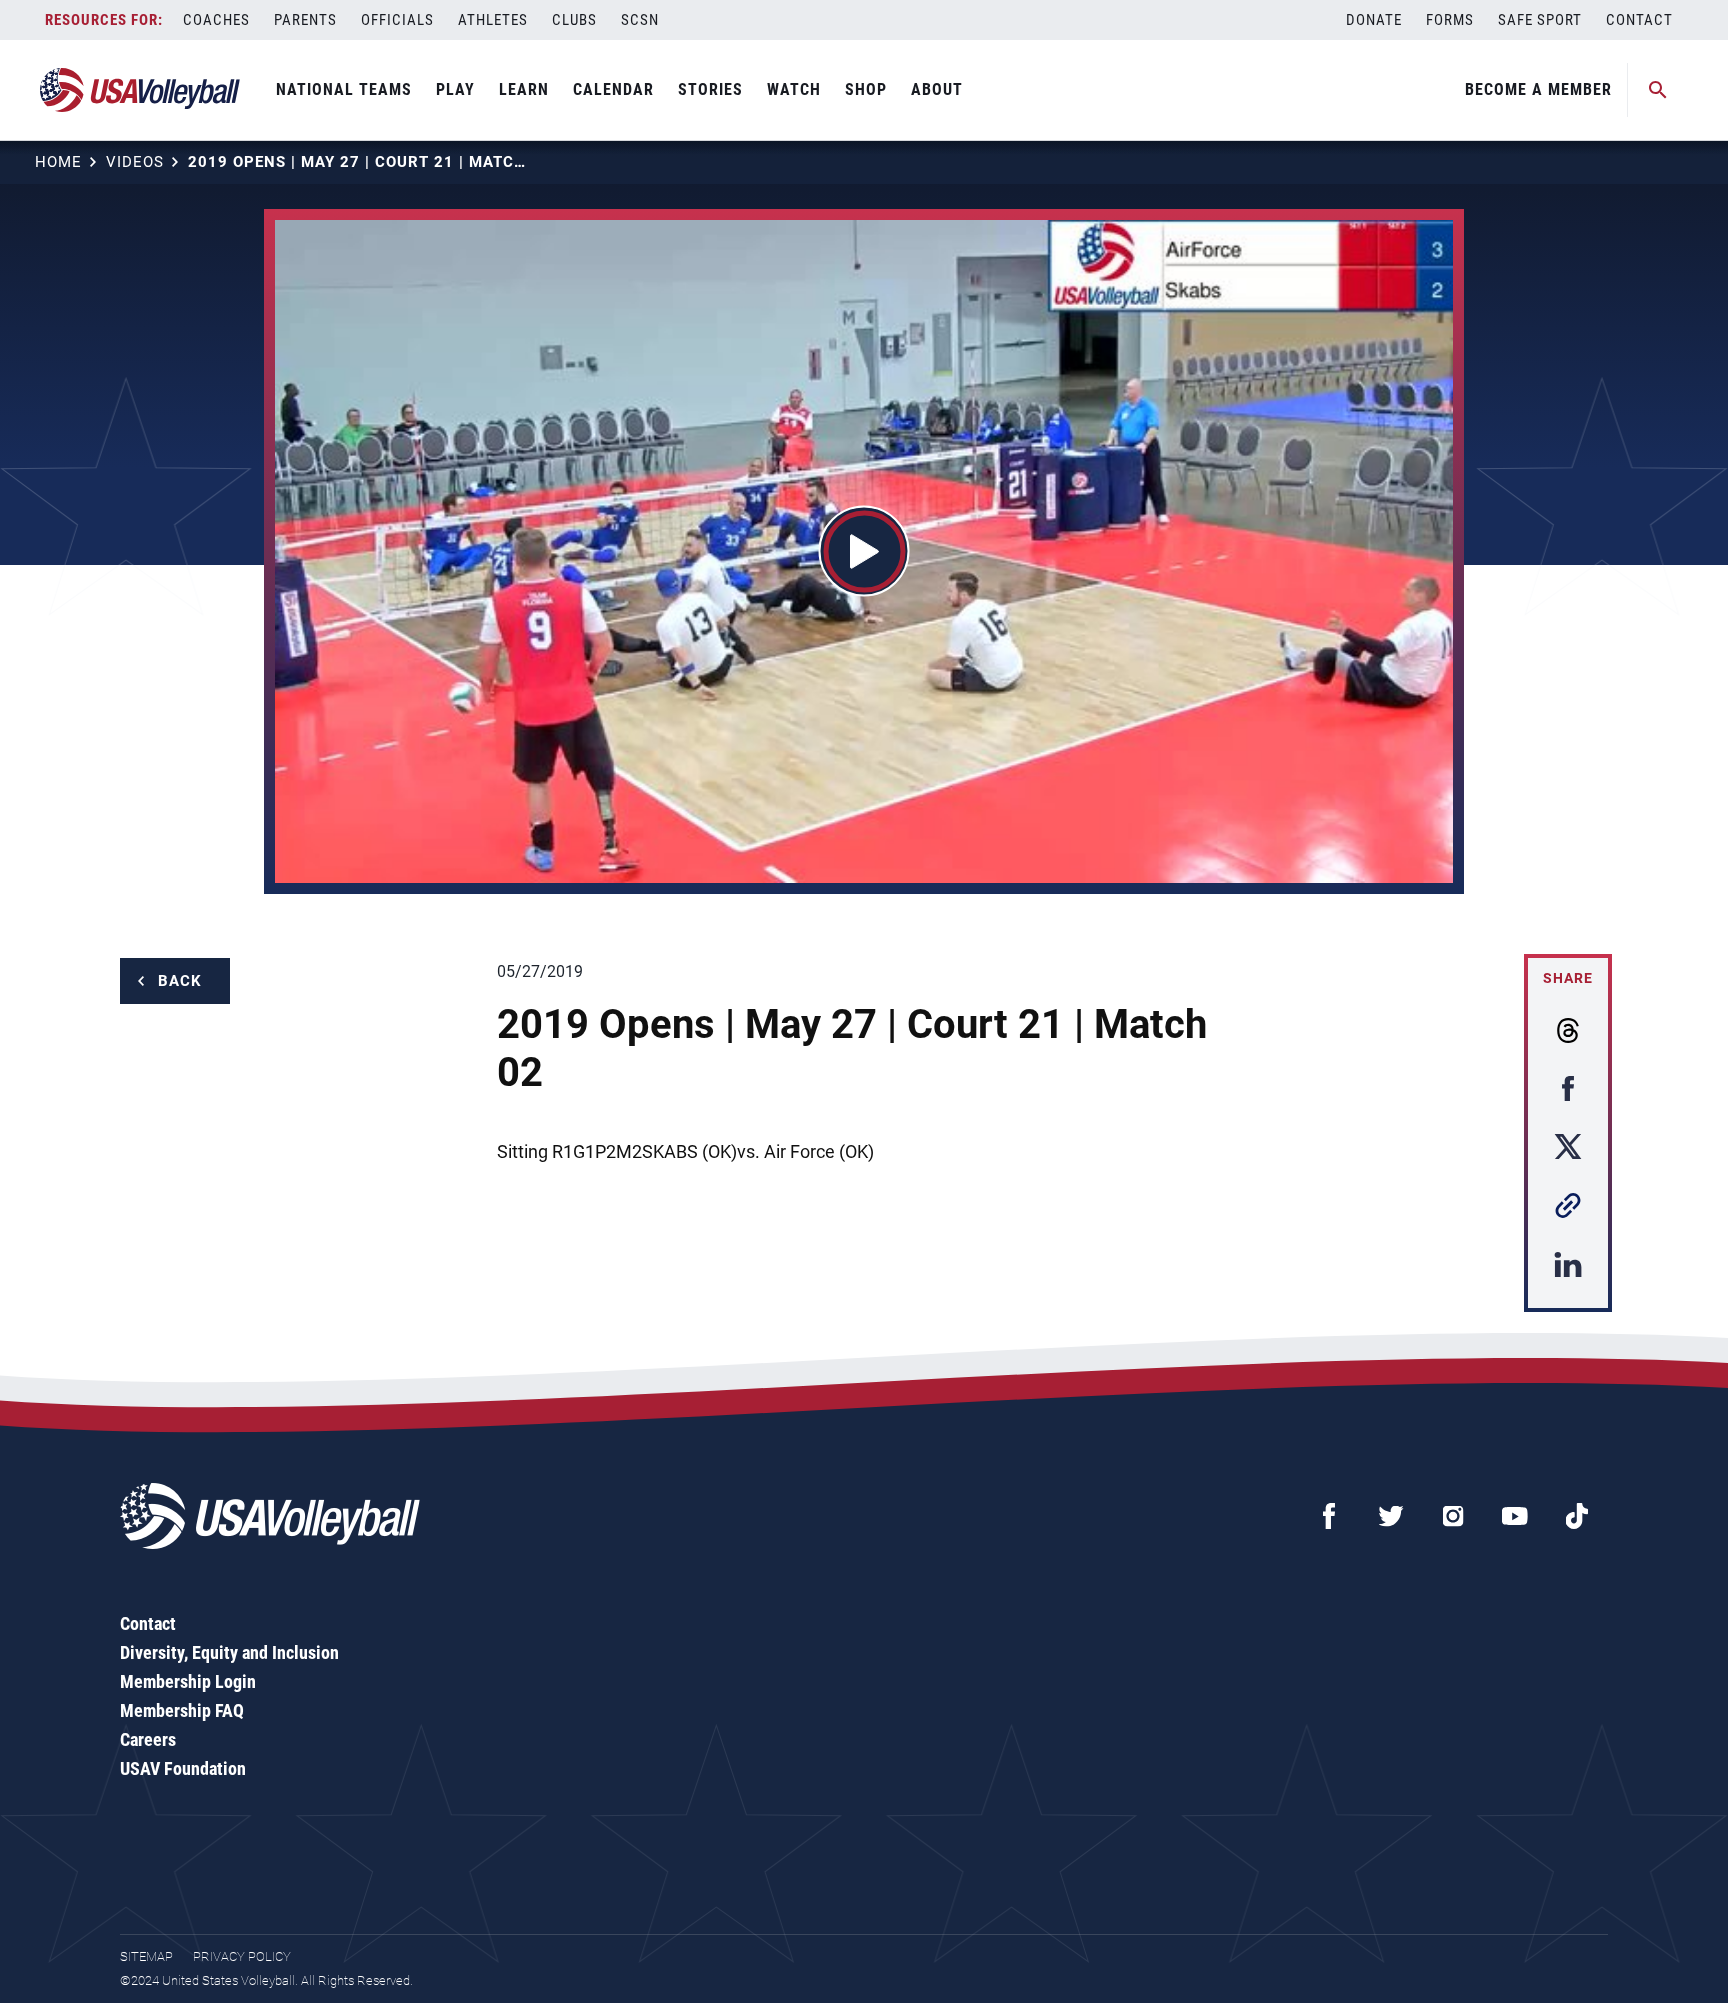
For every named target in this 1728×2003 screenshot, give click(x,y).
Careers (148, 1739)
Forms (1450, 20)
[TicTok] (1577, 1516)
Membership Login (188, 1681)
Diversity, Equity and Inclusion (229, 1652)
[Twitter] (1391, 1516)
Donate (1374, 20)
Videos (135, 162)
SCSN (640, 20)
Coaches (216, 20)
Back (180, 981)
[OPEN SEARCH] (1658, 90)
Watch (794, 89)
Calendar (613, 89)
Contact (1639, 20)
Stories (710, 89)
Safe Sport (1540, 20)
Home (58, 162)
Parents (305, 20)
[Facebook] (1329, 1516)
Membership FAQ (182, 1710)
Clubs (574, 20)
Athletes (493, 20)
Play (455, 89)
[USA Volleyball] (140, 90)
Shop (866, 89)
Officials (397, 20)
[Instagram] (1453, 1516)
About (937, 89)
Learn (524, 89)
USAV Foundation (183, 1768)
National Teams (344, 89)
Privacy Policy (242, 1956)
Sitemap (146, 1956)
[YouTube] (1515, 1516)
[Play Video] (864, 551)
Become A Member (1538, 89)
